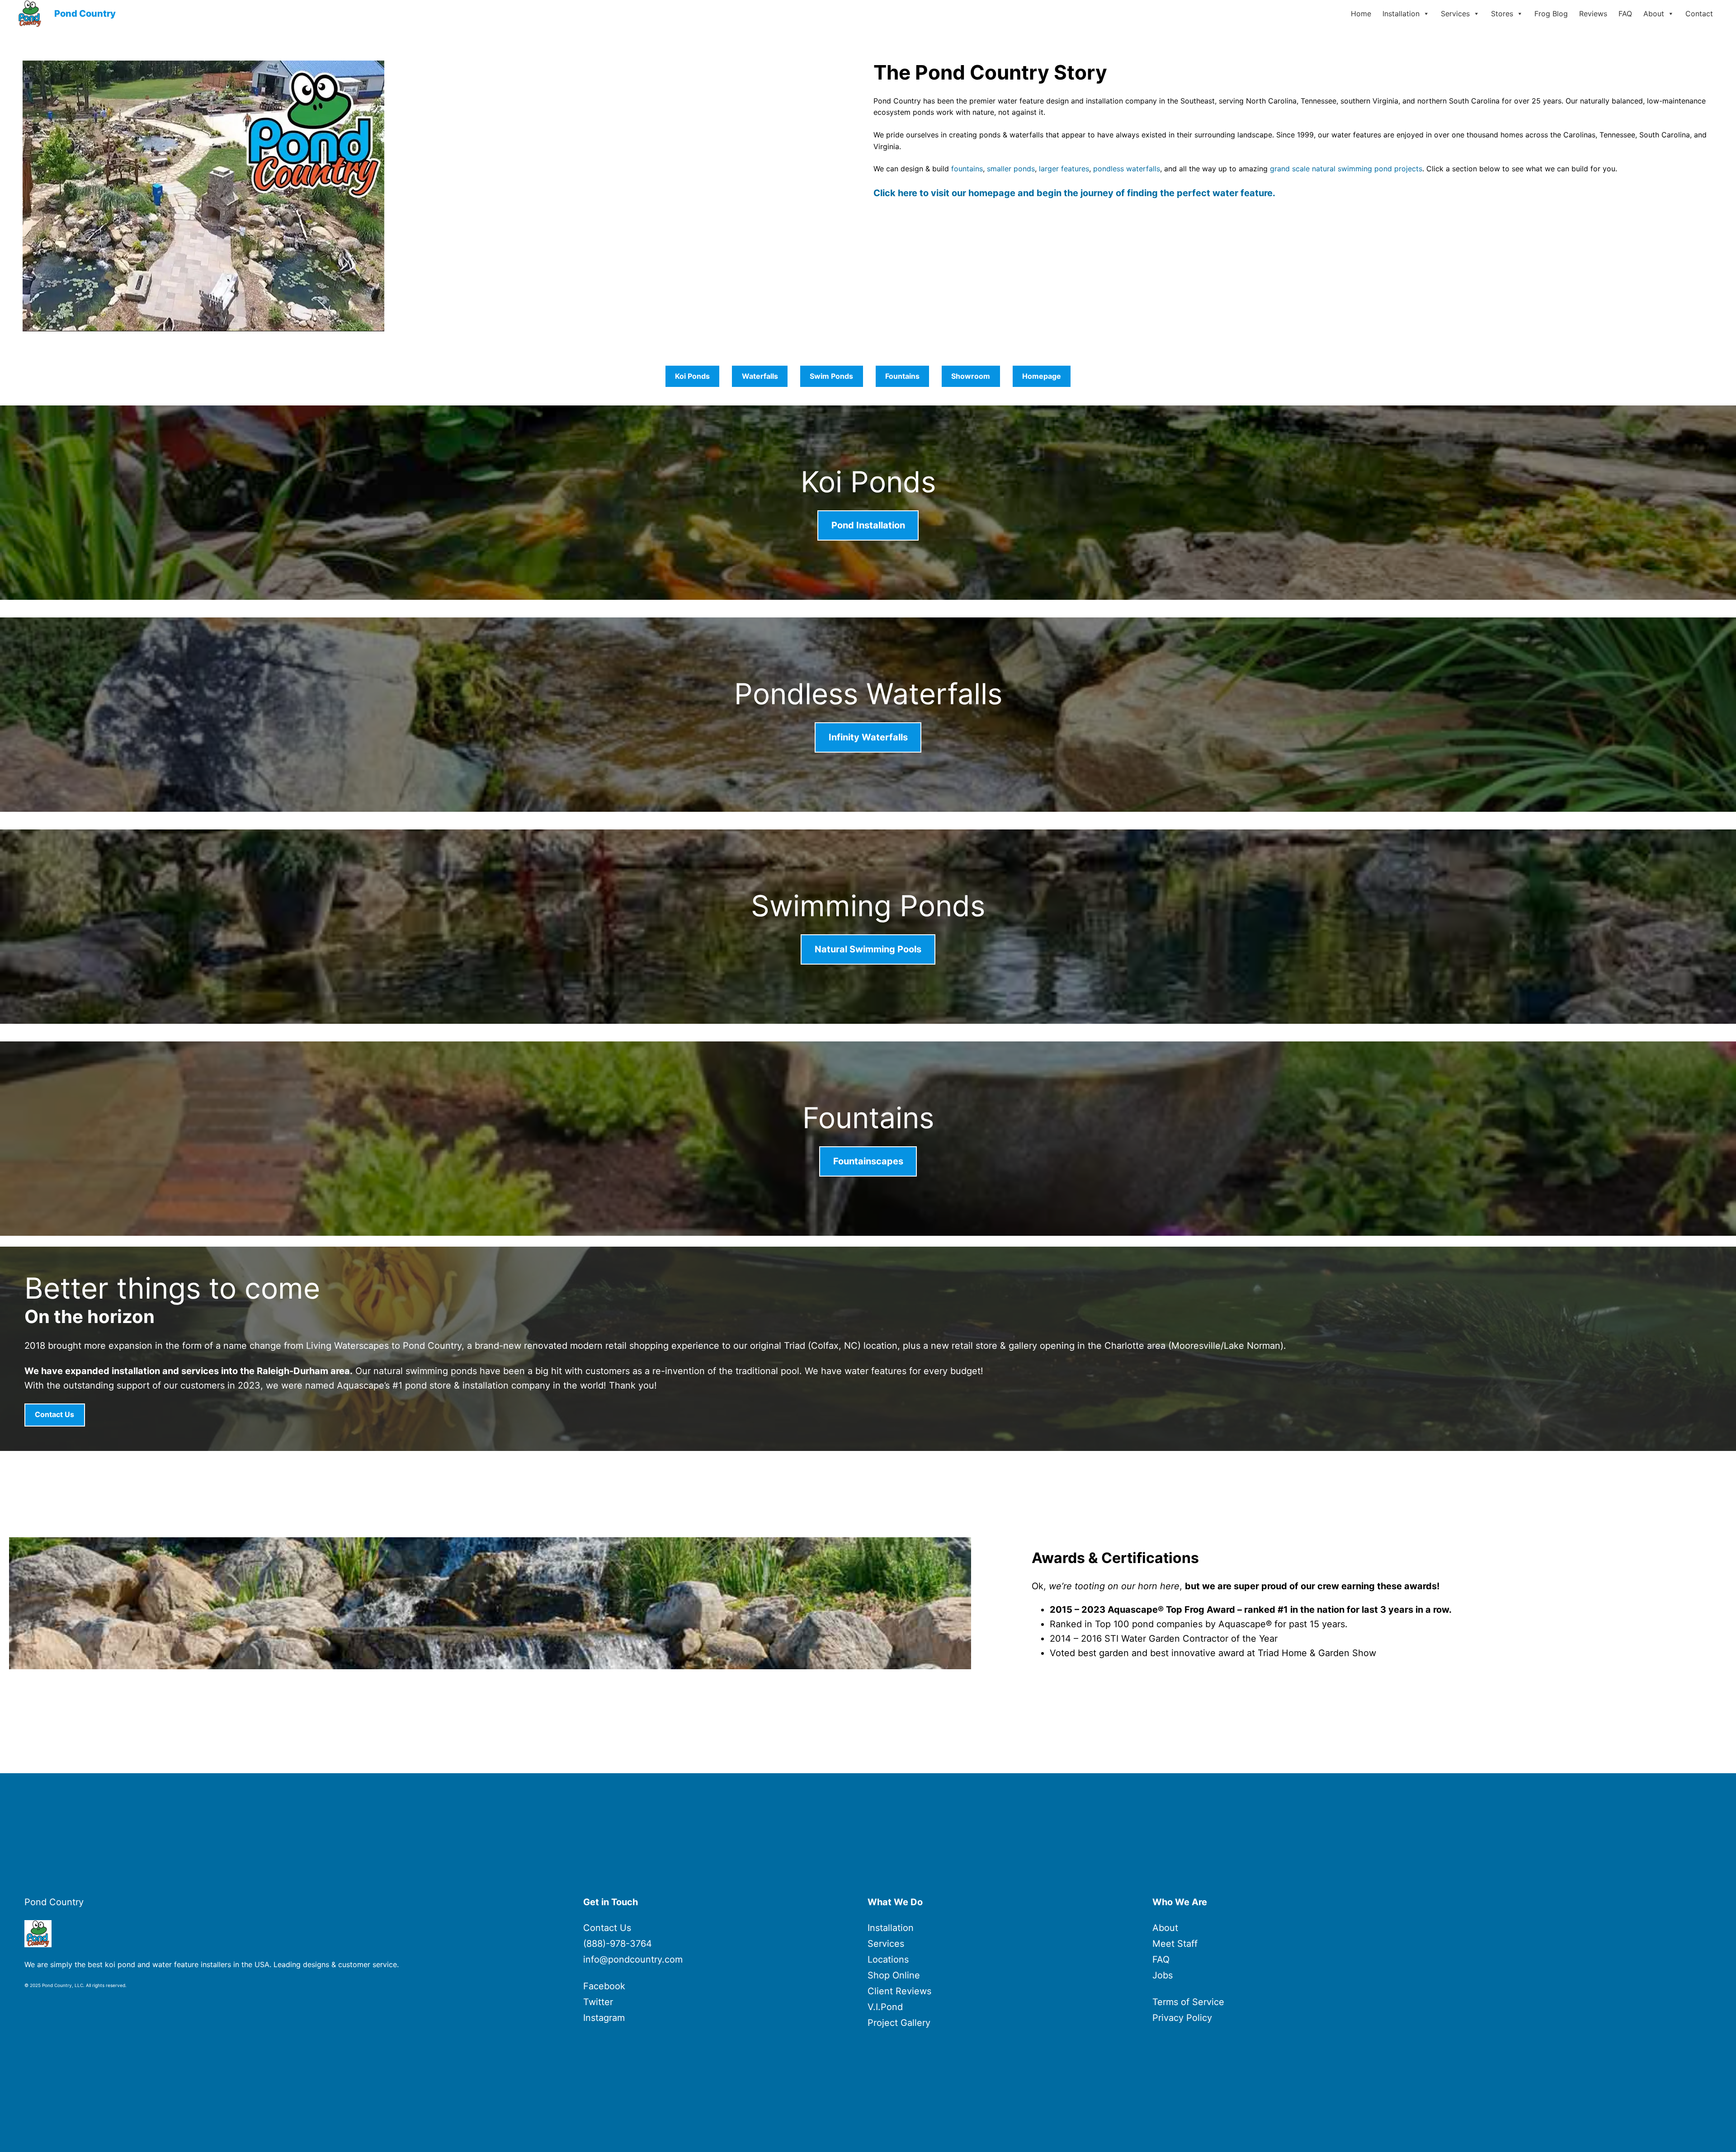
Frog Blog (1551, 14)
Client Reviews (899, 1991)
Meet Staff (1175, 1944)
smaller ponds (1011, 169)
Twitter (598, 2002)
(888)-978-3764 (618, 1944)
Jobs (1163, 1975)
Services (1455, 14)
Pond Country (85, 14)
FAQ (1625, 14)
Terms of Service (1188, 2002)
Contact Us (607, 1928)
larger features (1064, 169)
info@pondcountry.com (633, 1959)
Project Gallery (899, 2023)
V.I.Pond (885, 2007)
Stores (1502, 14)
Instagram (604, 2018)
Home (1361, 14)
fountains (966, 169)
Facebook (604, 1986)
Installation (1401, 14)
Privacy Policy (1182, 2018)
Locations (888, 1959)
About (1654, 14)
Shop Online (894, 1975)
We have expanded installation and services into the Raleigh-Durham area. (189, 1371)
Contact (1699, 14)
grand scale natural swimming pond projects (1346, 169)
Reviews (1593, 14)
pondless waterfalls (1127, 169)
